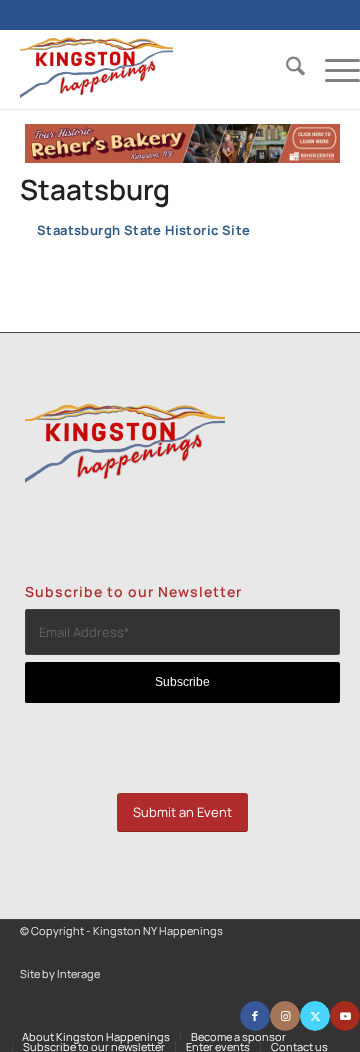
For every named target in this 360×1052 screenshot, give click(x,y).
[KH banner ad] (182, 158)
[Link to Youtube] (345, 1016)
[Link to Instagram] (285, 1016)
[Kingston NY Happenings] (156, 69)
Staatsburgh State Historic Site (143, 230)
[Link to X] (315, 1016)
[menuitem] (285, 69)
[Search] (285, 69)
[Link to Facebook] (255, 1016)
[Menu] (332, 69)
